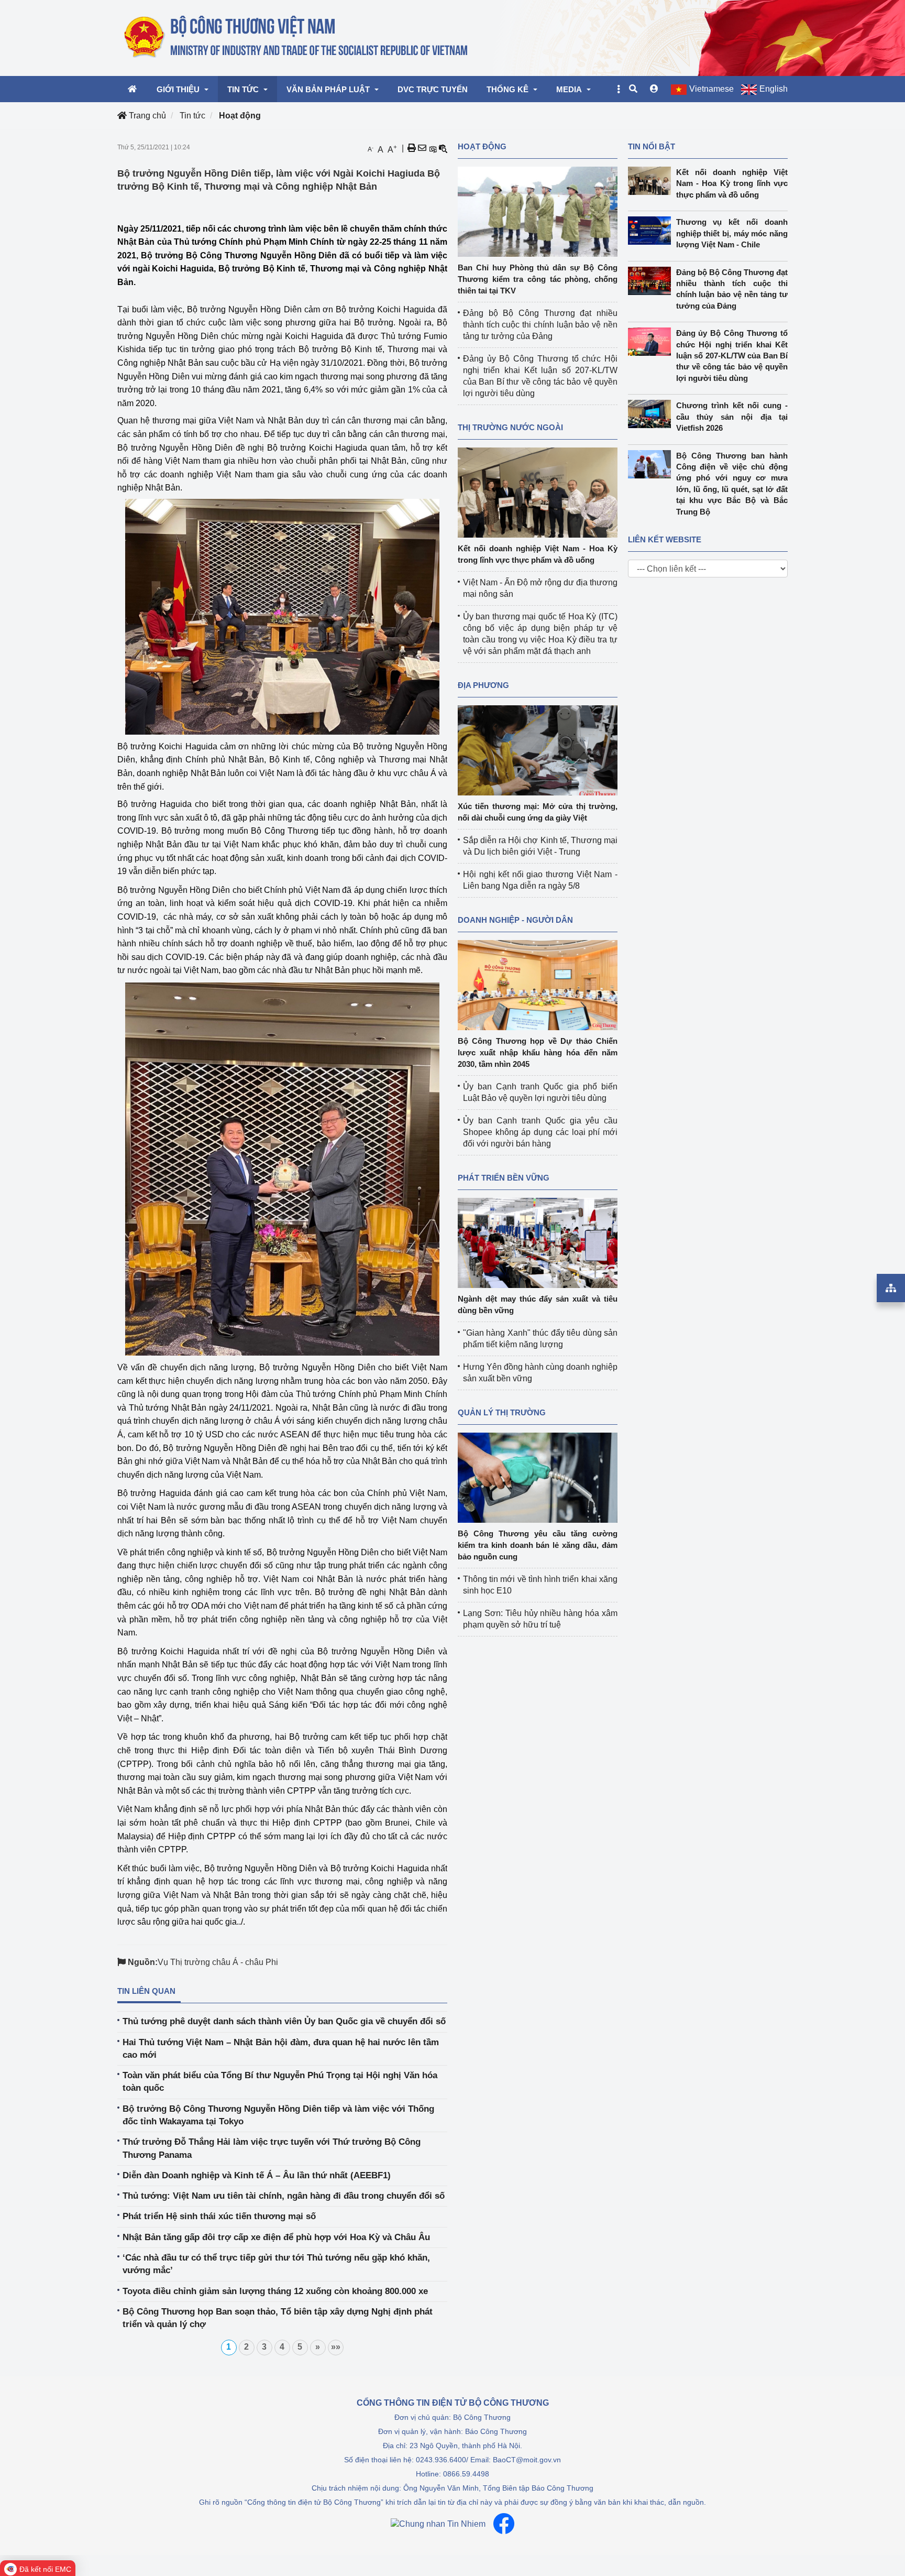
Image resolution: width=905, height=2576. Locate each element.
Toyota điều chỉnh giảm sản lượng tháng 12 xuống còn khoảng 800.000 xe (275, 2291)
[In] (412, 148)
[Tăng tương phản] (433, 148)
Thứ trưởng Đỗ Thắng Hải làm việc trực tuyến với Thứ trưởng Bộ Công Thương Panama (272, 2148)
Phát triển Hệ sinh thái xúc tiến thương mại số (219, 2216)
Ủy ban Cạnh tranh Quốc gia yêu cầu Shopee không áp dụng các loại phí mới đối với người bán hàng (540, 1132)
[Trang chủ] (297, 37)
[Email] (422, 148)
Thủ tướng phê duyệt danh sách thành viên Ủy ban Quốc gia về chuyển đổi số (284, 2021)
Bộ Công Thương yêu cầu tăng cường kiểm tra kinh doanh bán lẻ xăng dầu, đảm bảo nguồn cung (538, 1545)
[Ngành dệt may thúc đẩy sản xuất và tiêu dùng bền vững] (538, 1242)
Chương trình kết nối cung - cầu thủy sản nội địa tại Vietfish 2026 (732, 417)
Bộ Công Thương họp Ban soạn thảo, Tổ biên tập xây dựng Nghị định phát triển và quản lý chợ (278, 2318)
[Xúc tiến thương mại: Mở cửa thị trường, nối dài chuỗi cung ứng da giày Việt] (538, 750)
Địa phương (483, 685)
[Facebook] (504, 2524)
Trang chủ (146, 116)
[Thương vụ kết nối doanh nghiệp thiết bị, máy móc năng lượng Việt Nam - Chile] (652, 231)
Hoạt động (240, 116)
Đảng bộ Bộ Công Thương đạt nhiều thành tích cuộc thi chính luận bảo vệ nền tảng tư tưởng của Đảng (540, 325)
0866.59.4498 (466, 2474)
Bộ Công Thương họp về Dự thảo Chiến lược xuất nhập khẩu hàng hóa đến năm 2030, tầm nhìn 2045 (538, 1052)
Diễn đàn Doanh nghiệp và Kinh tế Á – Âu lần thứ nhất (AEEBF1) (257, 2175)
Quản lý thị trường (502, 1412)
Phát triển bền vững (504, 1178)
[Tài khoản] (654, 89)
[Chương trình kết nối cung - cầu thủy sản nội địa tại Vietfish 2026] (652, 414)
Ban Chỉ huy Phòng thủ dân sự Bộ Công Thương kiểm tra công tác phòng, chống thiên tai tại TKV (538, 279)
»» (336, 2347)
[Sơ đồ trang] (891, 1288)
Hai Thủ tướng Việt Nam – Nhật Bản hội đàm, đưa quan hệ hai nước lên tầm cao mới (281, 2049)
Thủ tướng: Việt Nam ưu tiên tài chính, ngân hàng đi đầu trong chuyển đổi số (284, 2196)
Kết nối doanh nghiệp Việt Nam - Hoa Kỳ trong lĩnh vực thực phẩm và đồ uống (732, 183)
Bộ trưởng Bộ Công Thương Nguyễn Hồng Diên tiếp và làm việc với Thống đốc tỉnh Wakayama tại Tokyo (278, 2115)
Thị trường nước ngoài (510, 427)
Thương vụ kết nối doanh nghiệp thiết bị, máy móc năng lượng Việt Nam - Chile (732, 233)
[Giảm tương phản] (443, 148)
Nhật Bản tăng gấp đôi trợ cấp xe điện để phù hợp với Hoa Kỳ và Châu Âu (276, 2237)
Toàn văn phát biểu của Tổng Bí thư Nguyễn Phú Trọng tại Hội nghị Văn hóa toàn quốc (280, 2082)
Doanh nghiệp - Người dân (515, 920)
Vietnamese (711, 89)
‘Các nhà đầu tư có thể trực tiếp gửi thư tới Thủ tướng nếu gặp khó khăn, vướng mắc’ (276, 2264)
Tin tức (192, 116)
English (774, 89)
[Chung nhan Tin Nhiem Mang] (438, 2524)
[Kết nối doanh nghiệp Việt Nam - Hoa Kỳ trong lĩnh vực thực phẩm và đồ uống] (538, 492)
